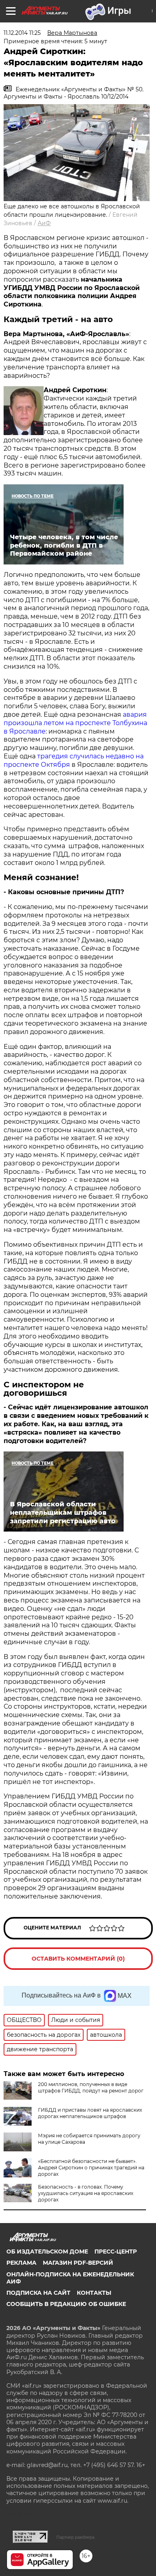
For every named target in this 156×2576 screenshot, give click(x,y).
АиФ (44, 223)
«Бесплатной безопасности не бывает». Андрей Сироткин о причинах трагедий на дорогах (91, 2168)
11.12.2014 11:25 (22, 33)
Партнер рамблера (75, 2537)
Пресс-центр (116, 2251)
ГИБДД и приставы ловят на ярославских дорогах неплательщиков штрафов (90, 2113)
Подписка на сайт (38, 2293)
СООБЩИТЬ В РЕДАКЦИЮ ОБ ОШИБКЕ (66, 2304)
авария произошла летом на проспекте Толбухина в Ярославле (75, 723)
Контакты (94, 2293)
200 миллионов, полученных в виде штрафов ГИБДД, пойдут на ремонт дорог (91, 2087)
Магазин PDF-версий (78, 2263)
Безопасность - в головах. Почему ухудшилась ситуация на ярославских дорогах (86, 2193)
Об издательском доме (47, 2251)
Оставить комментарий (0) (78, 1959)
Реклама (21, 2263)
